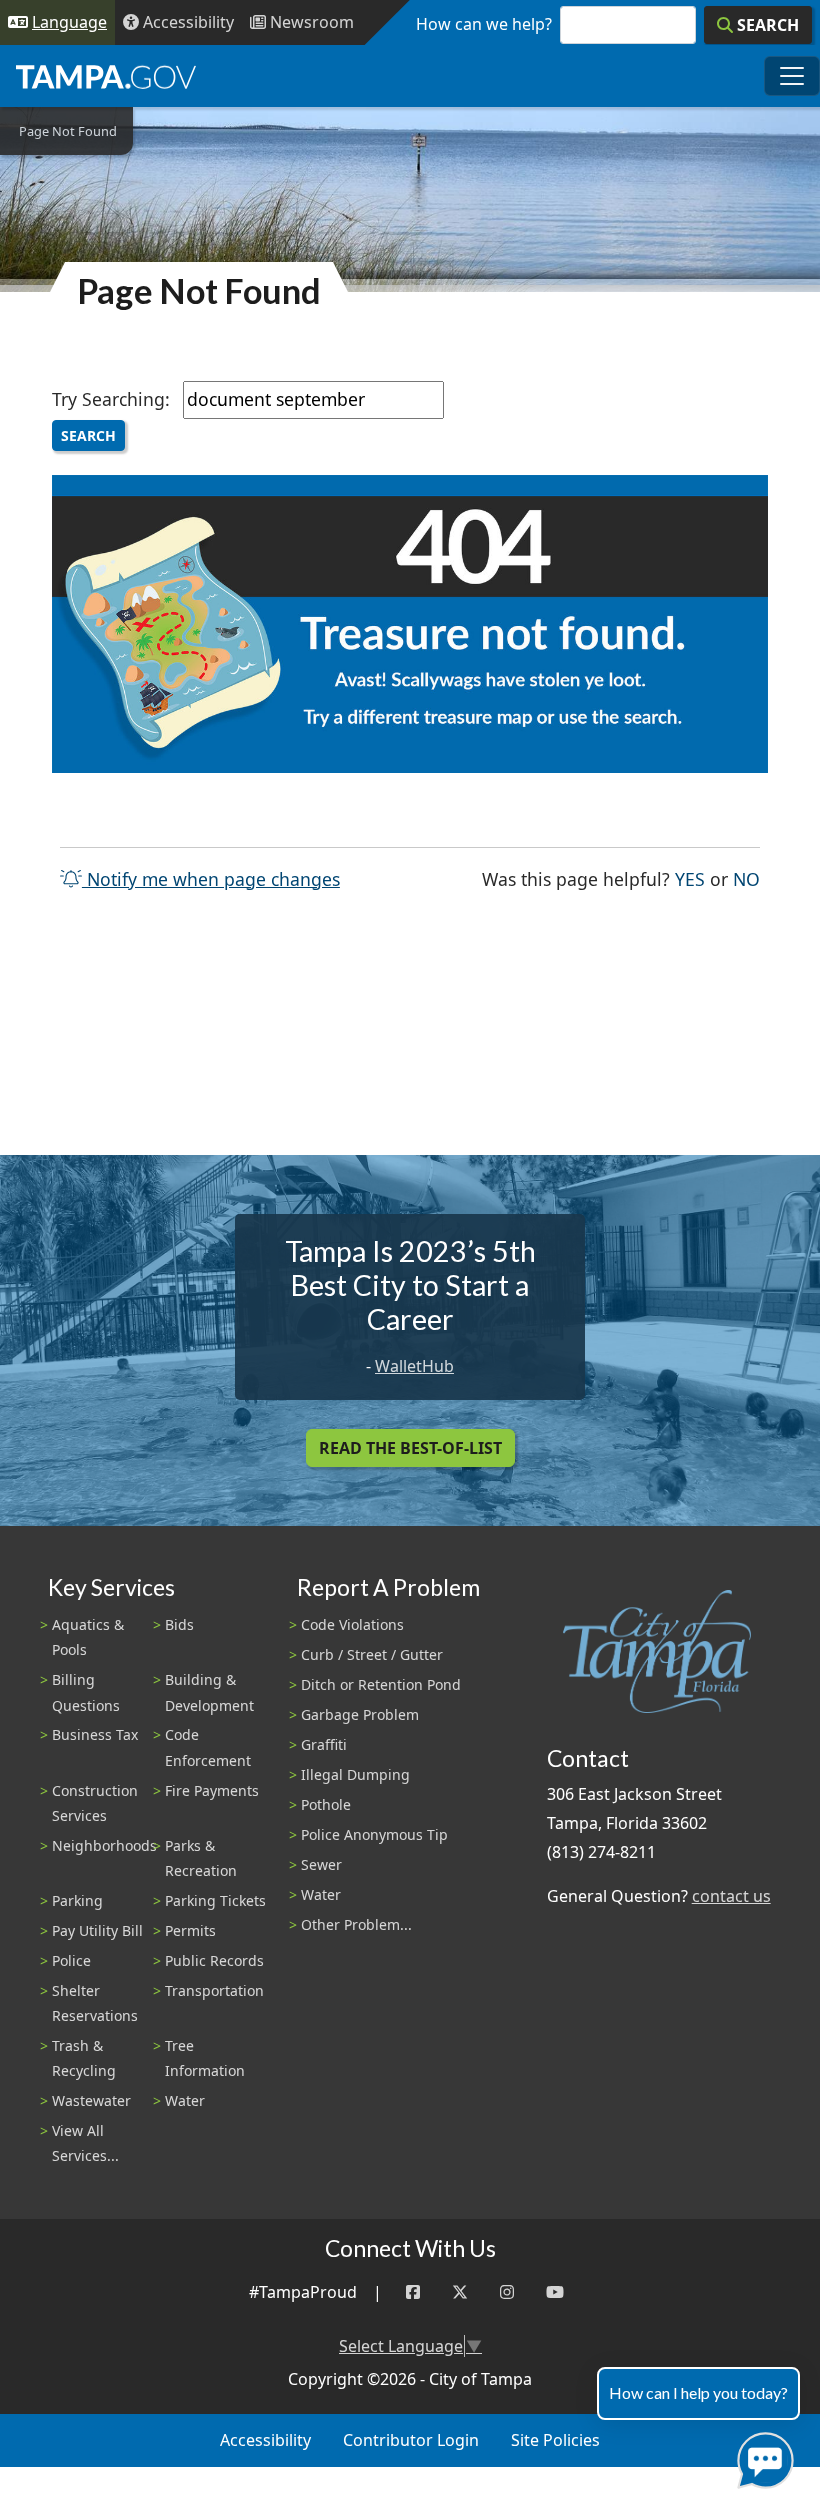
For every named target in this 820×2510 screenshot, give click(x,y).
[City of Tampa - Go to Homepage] (106, 76)
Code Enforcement (208, 1747)
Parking (77, 1900)
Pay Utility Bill (97, 1930)
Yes (690, 878)
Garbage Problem (360, 1714)
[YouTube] (555, 2292)
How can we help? (484, 24)
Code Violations (352, 1624)
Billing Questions (86, 1692)
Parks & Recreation (201, 1858)
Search (88, 435)
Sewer (321, 1864)
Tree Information (205, 2058)
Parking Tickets (215, 1900)
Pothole (326, 1804)
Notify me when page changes (211, 879)
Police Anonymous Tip (374, 1834)
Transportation (214, 1990)
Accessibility (265, 2440)
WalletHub (414, 1366)
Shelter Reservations (95, 2003)
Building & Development (209, 1692)
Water (185, 2100)
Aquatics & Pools (88, 1637)
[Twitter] (460, 2292)
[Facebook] (413, 2292)
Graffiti (324, 1744)
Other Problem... (356, 1924)
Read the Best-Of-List (410, 1448)
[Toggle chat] (761, 2456)
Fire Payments (212, 1790)
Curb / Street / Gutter (372, 1654)
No (746, 878)
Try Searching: (111, 399)
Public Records (214, 1960)
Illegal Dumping (355, 1774)
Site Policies (555, 2440)
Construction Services (95, 1803)
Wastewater (91, 2100)
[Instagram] (507, 2292)
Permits (190, 1930)
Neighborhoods (104, 1845)
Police (71, 1960)
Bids (179, 1624)
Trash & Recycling (84, 2058)
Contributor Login (411, 2440)
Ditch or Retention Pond (381, 1684)
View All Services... (85, 2143)
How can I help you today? (698, 2392)
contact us (731, 1896)
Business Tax (95, 1734)
